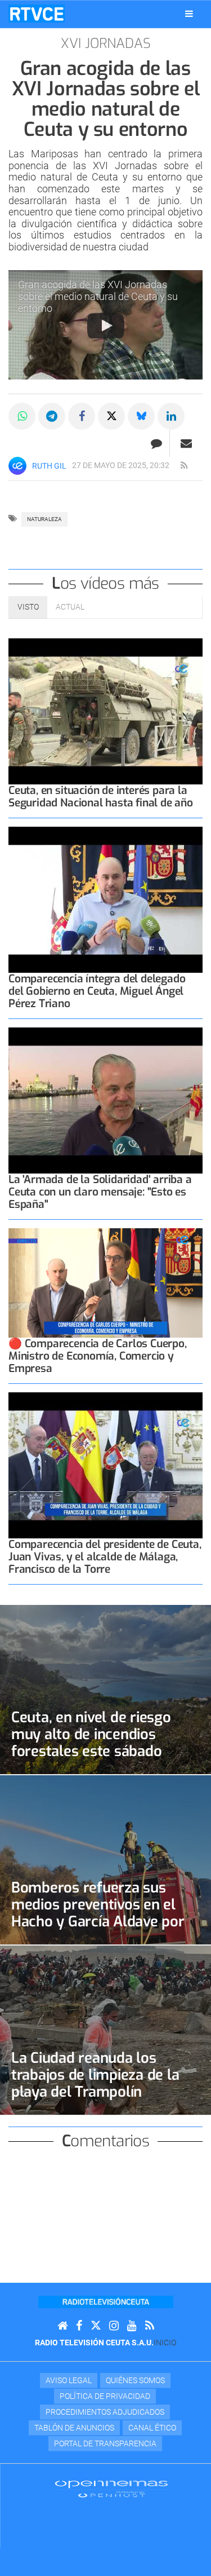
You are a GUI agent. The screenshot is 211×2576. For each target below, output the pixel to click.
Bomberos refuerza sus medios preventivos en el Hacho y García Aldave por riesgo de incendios (98, 1913)
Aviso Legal (69, 2380)
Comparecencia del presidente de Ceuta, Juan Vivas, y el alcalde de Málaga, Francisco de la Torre (105, 1557)
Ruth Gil (49, 466)
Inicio (165, 2343)
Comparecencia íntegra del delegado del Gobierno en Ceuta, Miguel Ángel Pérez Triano (97, 991)
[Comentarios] (156, 443)
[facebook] (79, 2326)
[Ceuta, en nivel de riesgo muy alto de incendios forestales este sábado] (105, 1690)
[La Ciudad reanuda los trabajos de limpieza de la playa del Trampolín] (105, 2030)
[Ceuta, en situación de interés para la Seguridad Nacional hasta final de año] (105, 711)
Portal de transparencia (105, 2443)
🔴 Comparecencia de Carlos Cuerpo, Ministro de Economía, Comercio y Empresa (98, 1356)
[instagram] (114, 2326)
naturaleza (44, 519)
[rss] (184, 466)
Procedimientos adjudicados (105, 2412)
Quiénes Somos (135, 2380)
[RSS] (150, 2326)
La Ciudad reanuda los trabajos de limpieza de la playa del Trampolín (95, 2075)
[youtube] (132, 2326)
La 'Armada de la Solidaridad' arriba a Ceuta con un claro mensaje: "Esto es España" (100, 1192)
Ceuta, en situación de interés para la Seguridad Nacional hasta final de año (101, 797)
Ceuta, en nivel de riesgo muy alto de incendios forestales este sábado (91, 1734)
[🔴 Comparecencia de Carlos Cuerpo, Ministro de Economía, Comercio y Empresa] (105, 1283)
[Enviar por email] (186, 443)
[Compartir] (22, 416)
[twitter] (96, 2326)
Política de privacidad (105, 2396)
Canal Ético (152, 2428)
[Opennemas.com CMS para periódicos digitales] (111, 2488)
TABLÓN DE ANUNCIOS (74, 2428)
